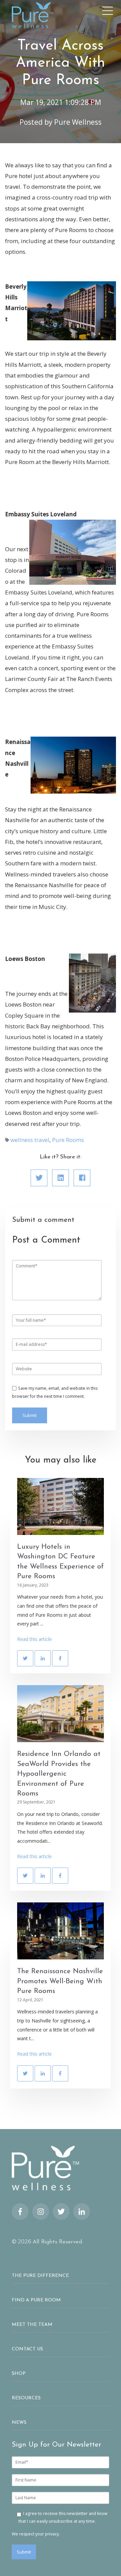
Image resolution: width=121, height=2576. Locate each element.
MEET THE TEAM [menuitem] (32, 2325)
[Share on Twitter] (39, 1178)
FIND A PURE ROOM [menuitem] (36, 2300)
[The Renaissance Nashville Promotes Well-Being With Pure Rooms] (61, 1931)
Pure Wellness (78, 122)
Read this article (34, 1639)
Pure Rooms (68, 1140)
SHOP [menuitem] (19, 2374)
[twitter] (61, 2212)
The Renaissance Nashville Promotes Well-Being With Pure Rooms (60, 1981)
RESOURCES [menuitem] (26, 2398)
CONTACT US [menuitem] (27, 2349)
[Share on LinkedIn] (61, 1178)
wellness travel (30, 1140)
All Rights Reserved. (58, 2242)
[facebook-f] (20, 2212)
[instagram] (41, 2212)
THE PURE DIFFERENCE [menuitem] (40, 2276)
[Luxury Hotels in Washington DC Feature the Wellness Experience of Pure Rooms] (61, 1506)
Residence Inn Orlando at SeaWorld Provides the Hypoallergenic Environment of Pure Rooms (59, 1774)
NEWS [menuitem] (19, 2423)
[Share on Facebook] (82, 1178)
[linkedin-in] (82, 2212)
